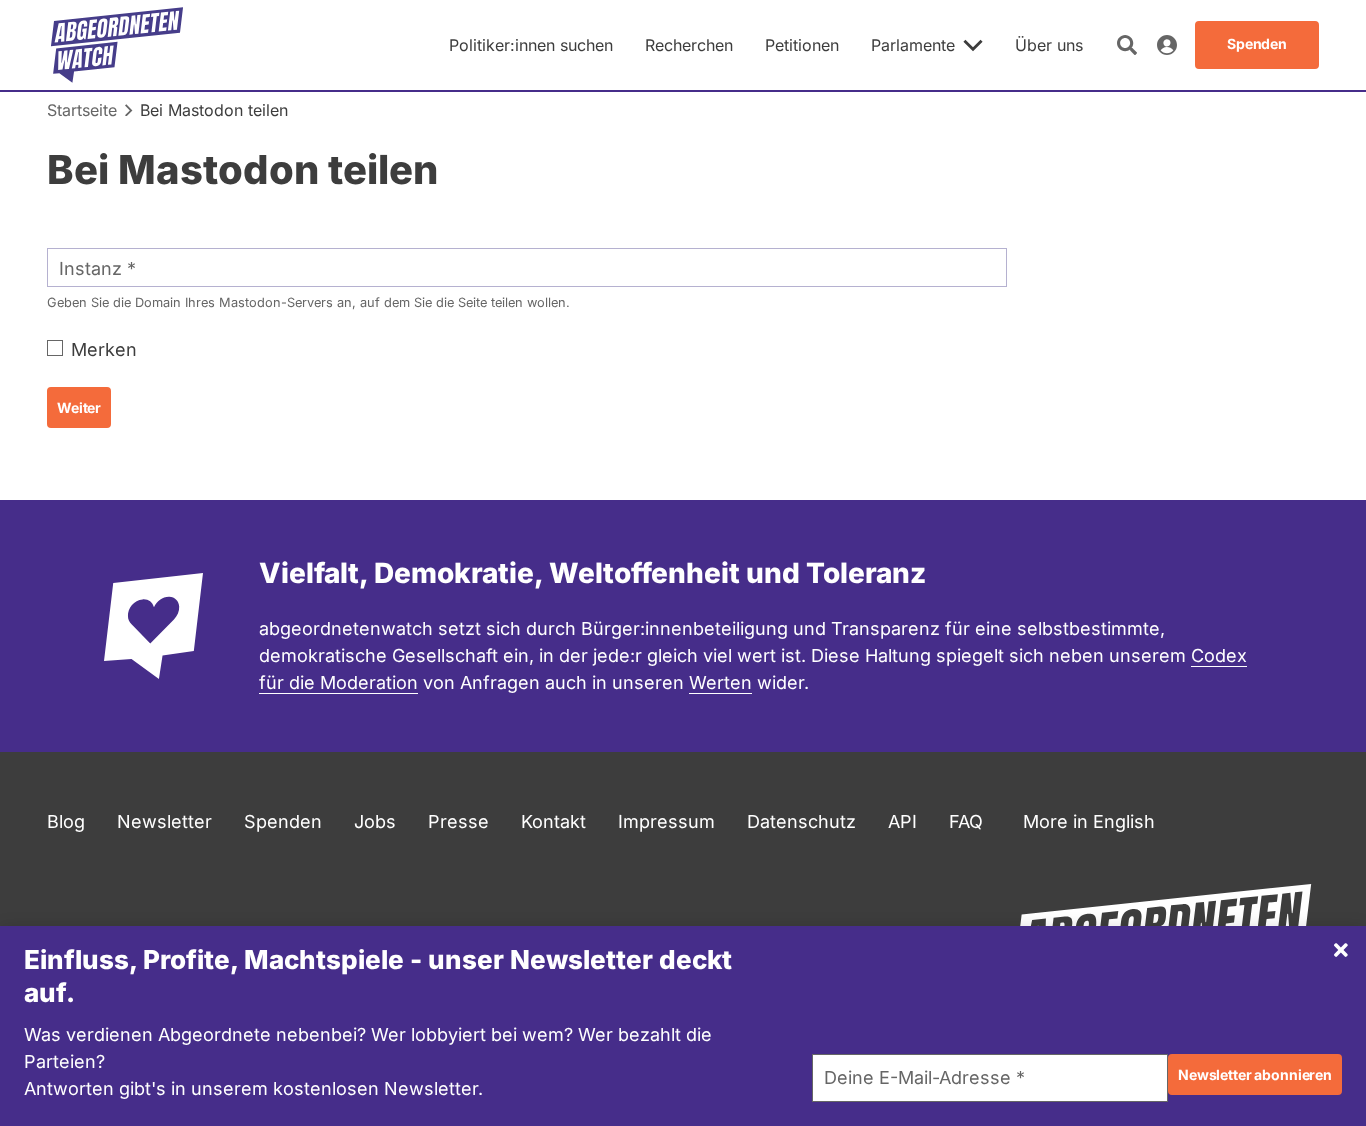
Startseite (82, 110)
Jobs (375, 821)
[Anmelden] (1167, 45)
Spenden (283, 821)
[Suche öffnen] (1127, 45)
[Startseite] (117, 45)
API (902, 821)
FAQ (966, 821)
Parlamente (913, 45)
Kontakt (553, 821)
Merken (104, 349)
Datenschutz (801, 821)
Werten (720, 682)
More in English (1089, 821)
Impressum (666, 821)
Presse (458, 821)
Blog (66, 821)
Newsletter (164, 821)
